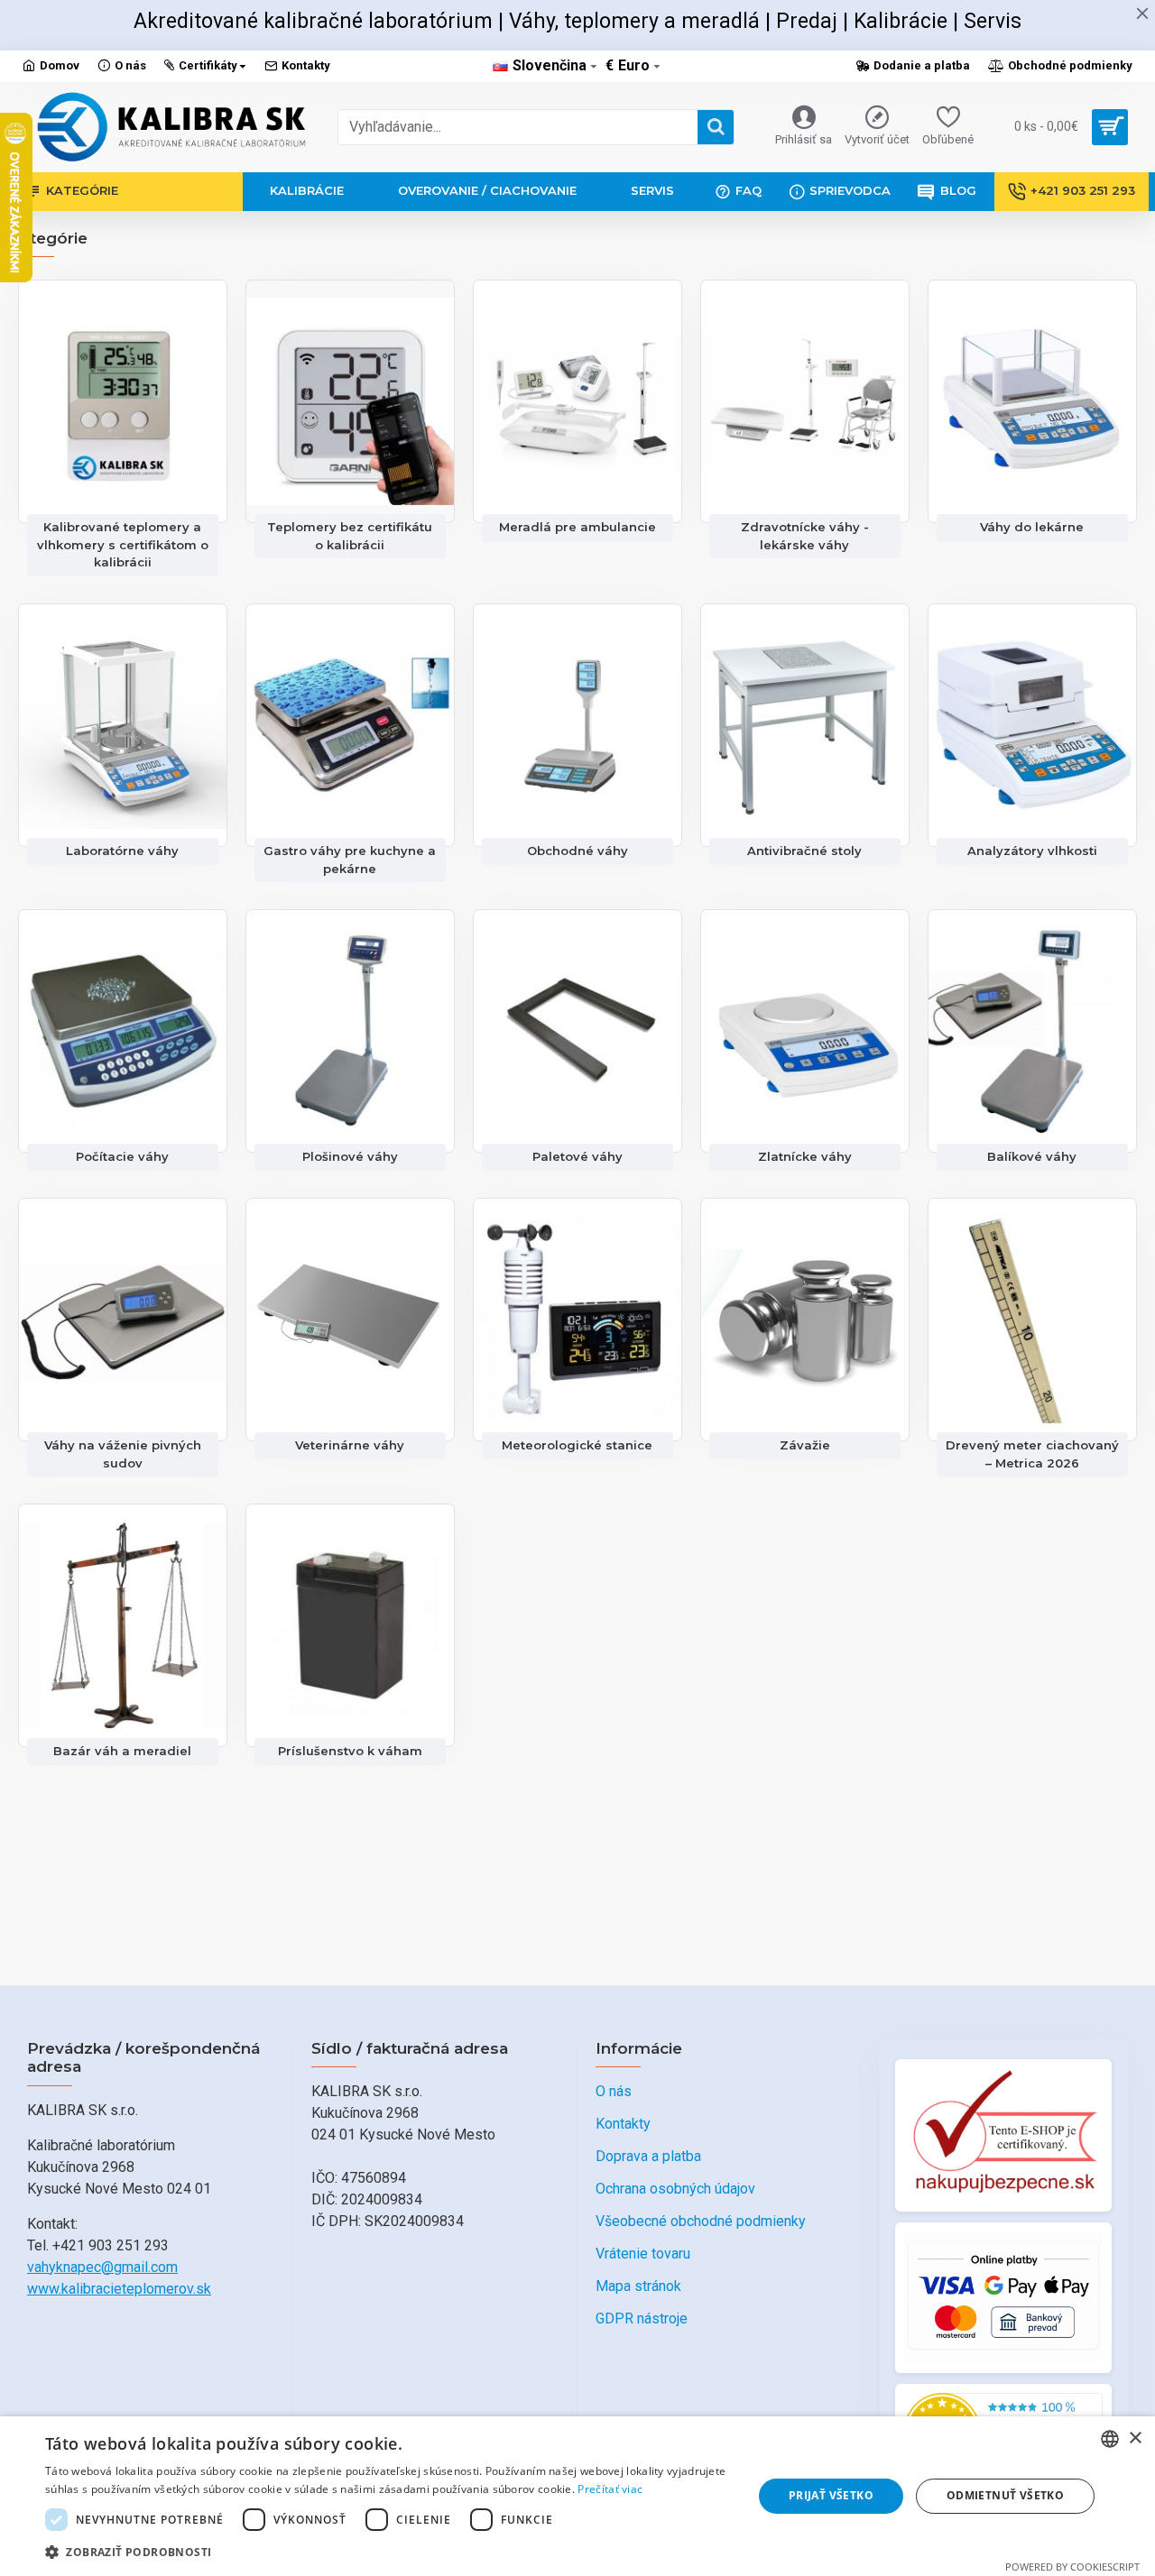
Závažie (805, 1445)
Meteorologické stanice (577, 1445)
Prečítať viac (610, 2489)
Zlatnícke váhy (805, 1156)
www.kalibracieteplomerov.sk (119, 2289)
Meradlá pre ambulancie (577, 527)
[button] (388, 2552)
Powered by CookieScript (1072, 2567)
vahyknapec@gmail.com (102, 2267)
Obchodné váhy (577, 851)
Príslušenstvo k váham (350, 1751)
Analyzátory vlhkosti (1032, 851)
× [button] (1135, 2438)
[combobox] (1110, 2439)
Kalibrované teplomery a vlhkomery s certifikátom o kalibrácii (123, 544)
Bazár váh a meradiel (122, 1751)
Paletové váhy (577, 1156)
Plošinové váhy (350, 1156)
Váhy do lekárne (1032, 527)
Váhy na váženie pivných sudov (123, 1454)
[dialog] (577, 2496)
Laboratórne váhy (122, 851)
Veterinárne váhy (350, 1445)
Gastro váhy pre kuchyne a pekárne (350, 860)
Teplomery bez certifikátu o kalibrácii (350, 536)
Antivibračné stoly (804, 851)
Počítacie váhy (122, 1156)
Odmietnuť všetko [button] (1005, 2495)
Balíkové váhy (1032, 1156)
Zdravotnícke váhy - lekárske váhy (805, 536)
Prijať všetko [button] (831, 2495)
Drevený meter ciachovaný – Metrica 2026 (1032, 1454)
